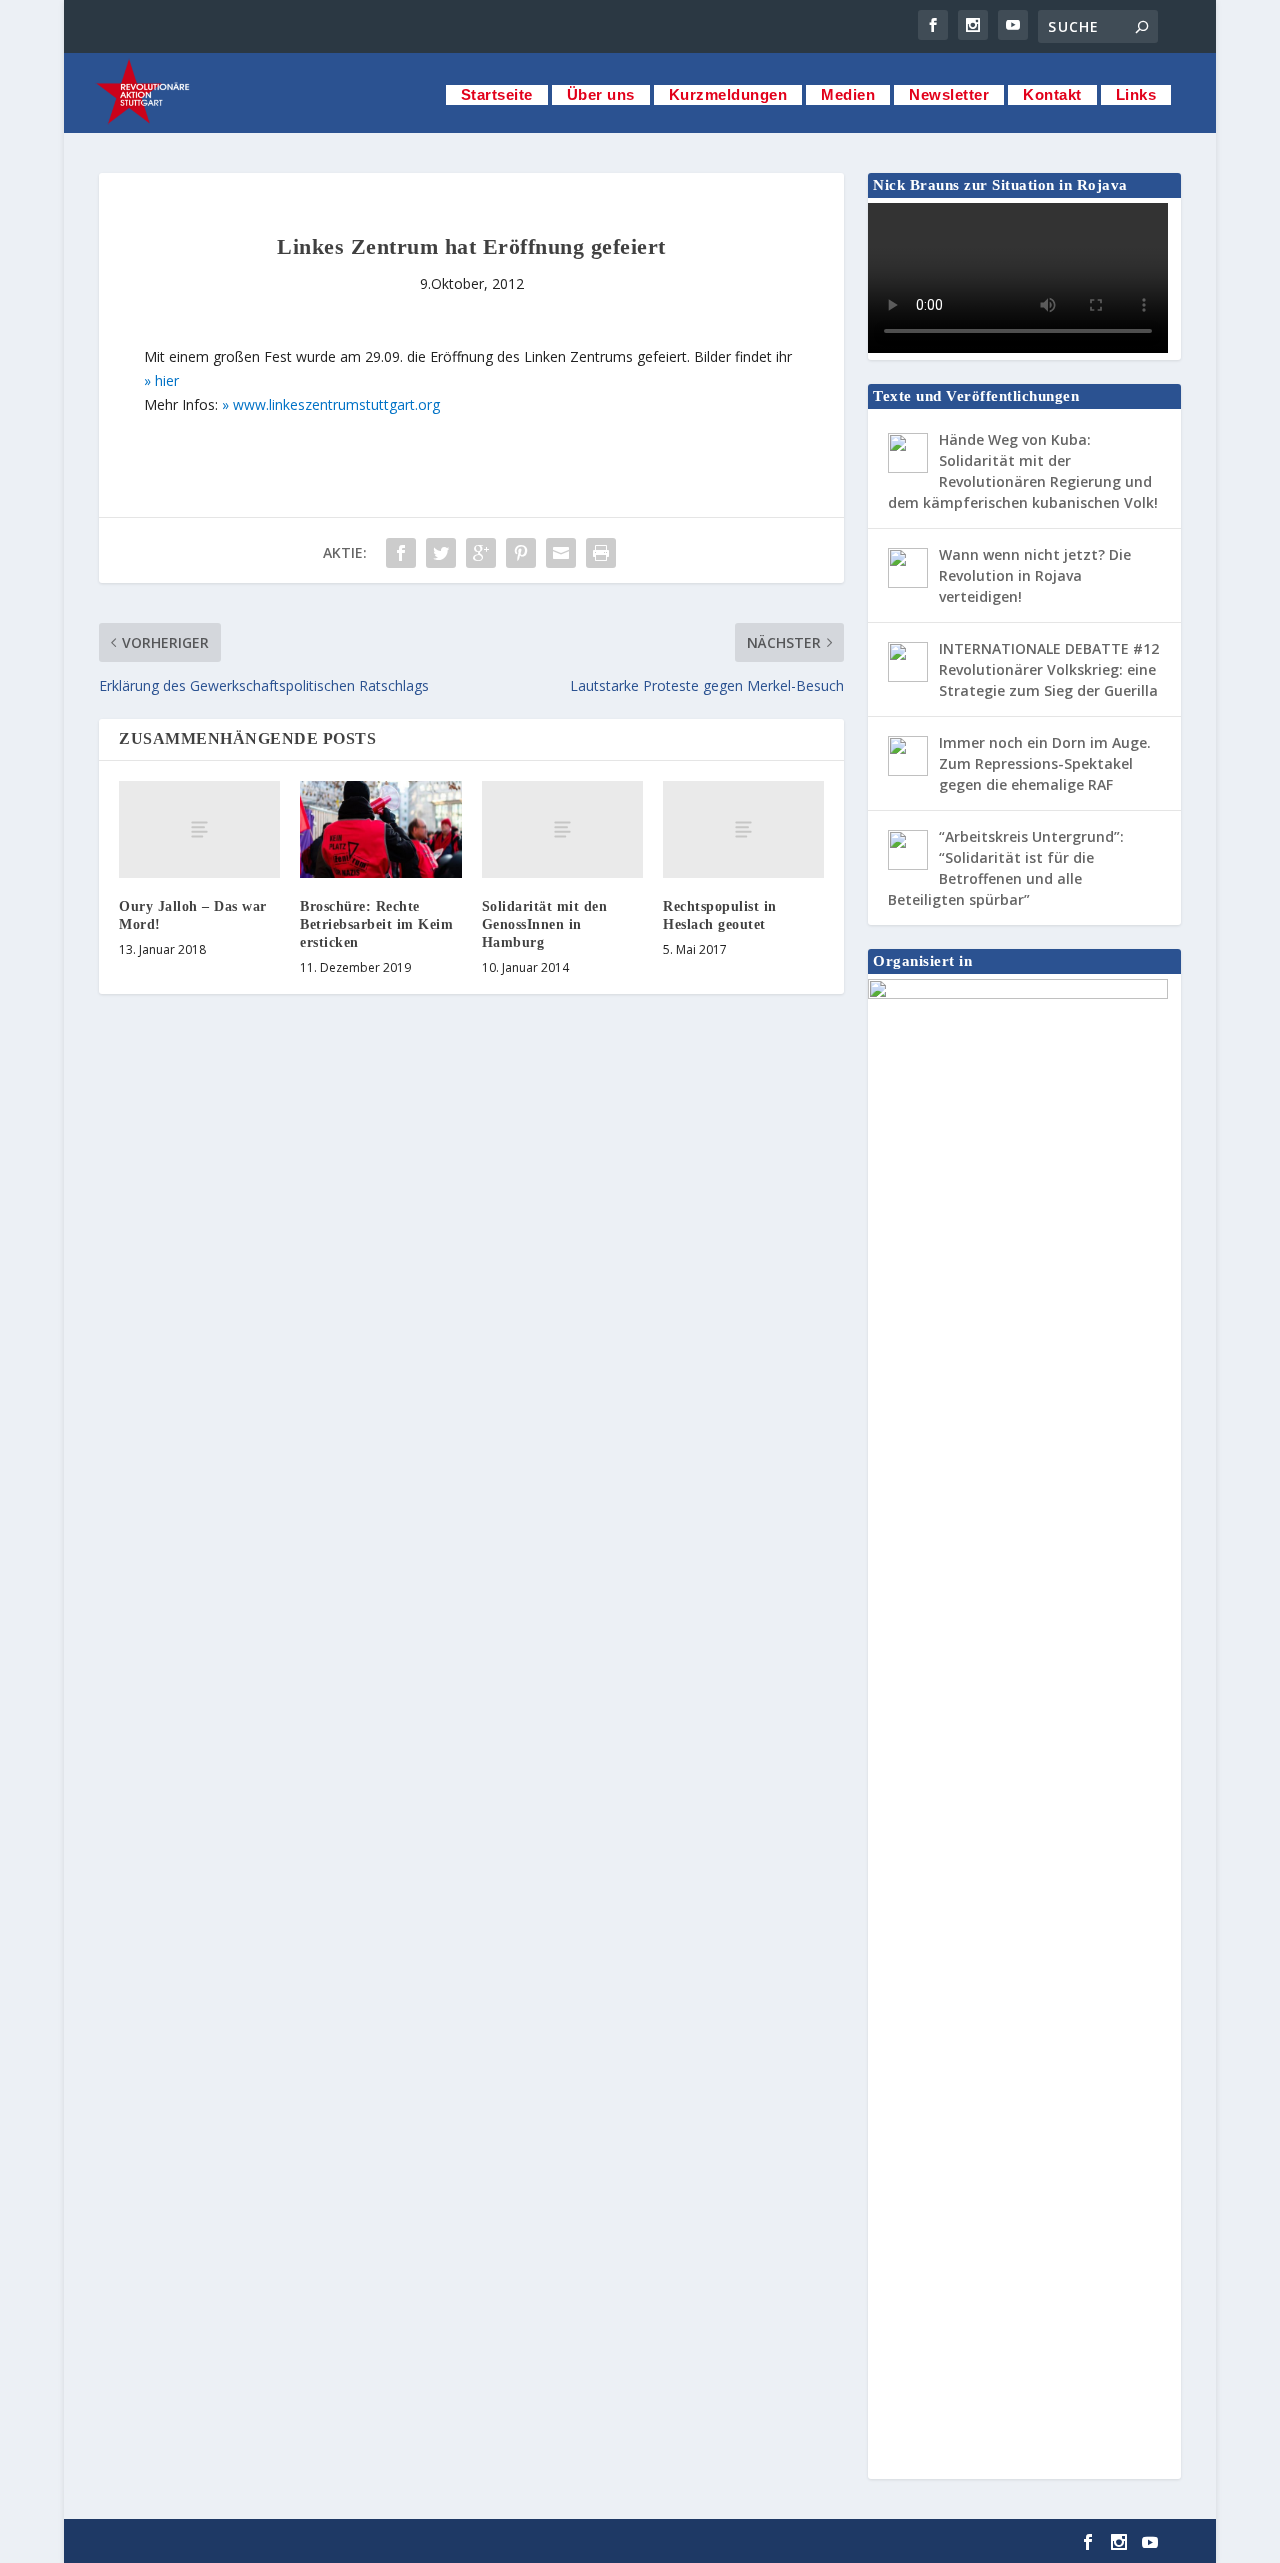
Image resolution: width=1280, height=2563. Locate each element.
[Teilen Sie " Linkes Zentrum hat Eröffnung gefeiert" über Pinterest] (521, 553)
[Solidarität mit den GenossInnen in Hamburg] (562, 829)
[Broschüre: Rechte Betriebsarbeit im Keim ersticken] (380, 829)
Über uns (601, 94)
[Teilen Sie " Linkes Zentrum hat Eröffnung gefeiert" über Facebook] (401, 553)
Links (1136, 94)
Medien (848, 94)
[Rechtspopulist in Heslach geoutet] (743, 829)
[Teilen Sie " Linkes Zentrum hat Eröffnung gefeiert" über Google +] (481, 553)
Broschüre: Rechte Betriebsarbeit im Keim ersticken (376, 924)
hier (167, 380)
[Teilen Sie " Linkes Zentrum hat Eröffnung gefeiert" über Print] (601, 553)
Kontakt (1052, 94)
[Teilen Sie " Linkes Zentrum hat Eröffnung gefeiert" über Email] (561, 553)
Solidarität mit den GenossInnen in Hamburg (545, 924)
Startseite (497, 94)
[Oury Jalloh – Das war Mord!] (199, 829)
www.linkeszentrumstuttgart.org (336, 404)
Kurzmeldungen (728, 94)
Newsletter (949, 94)
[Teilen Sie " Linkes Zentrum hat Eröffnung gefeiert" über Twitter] (441, 553)
